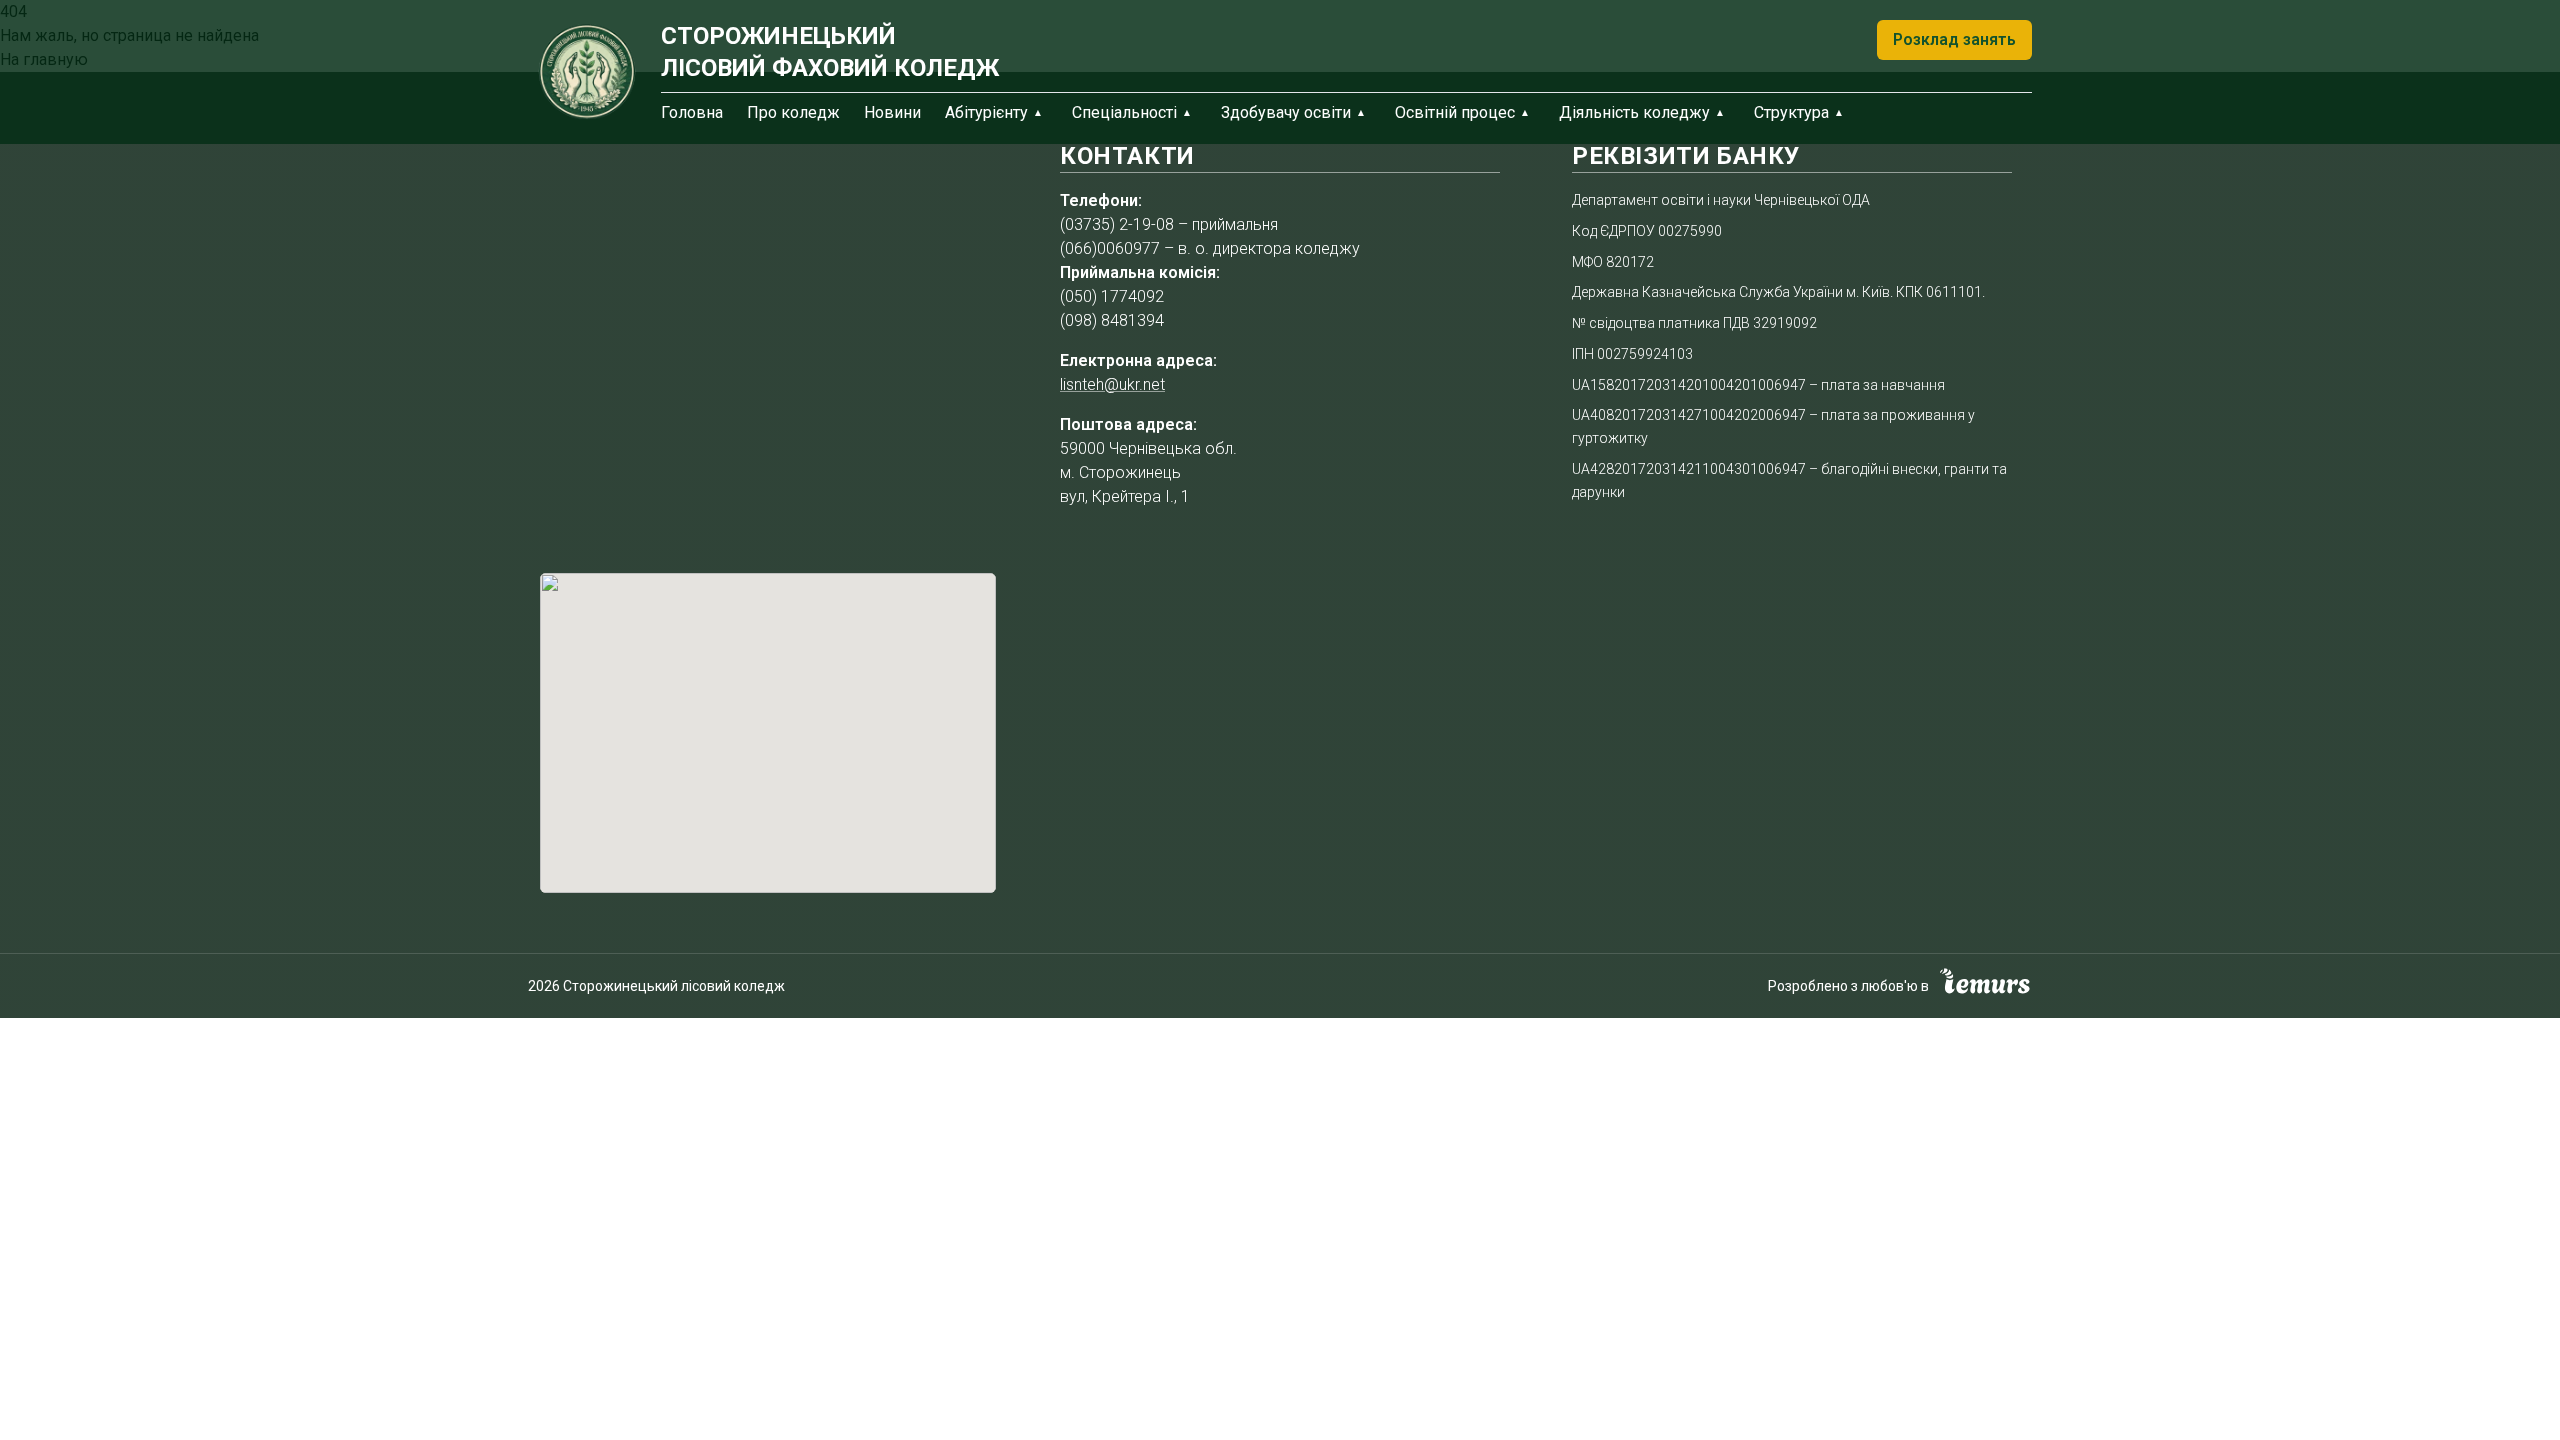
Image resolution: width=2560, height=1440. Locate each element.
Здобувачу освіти (1286, 112)
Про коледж (793, 112)
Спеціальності (1124, 112)
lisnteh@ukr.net (1112, 384)
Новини (892, 112)
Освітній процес (1455, 112)
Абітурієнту (986, 112)
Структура (1791, 112)
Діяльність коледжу (1634, 112)
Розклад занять (1954, 39)
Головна (692, 112)
